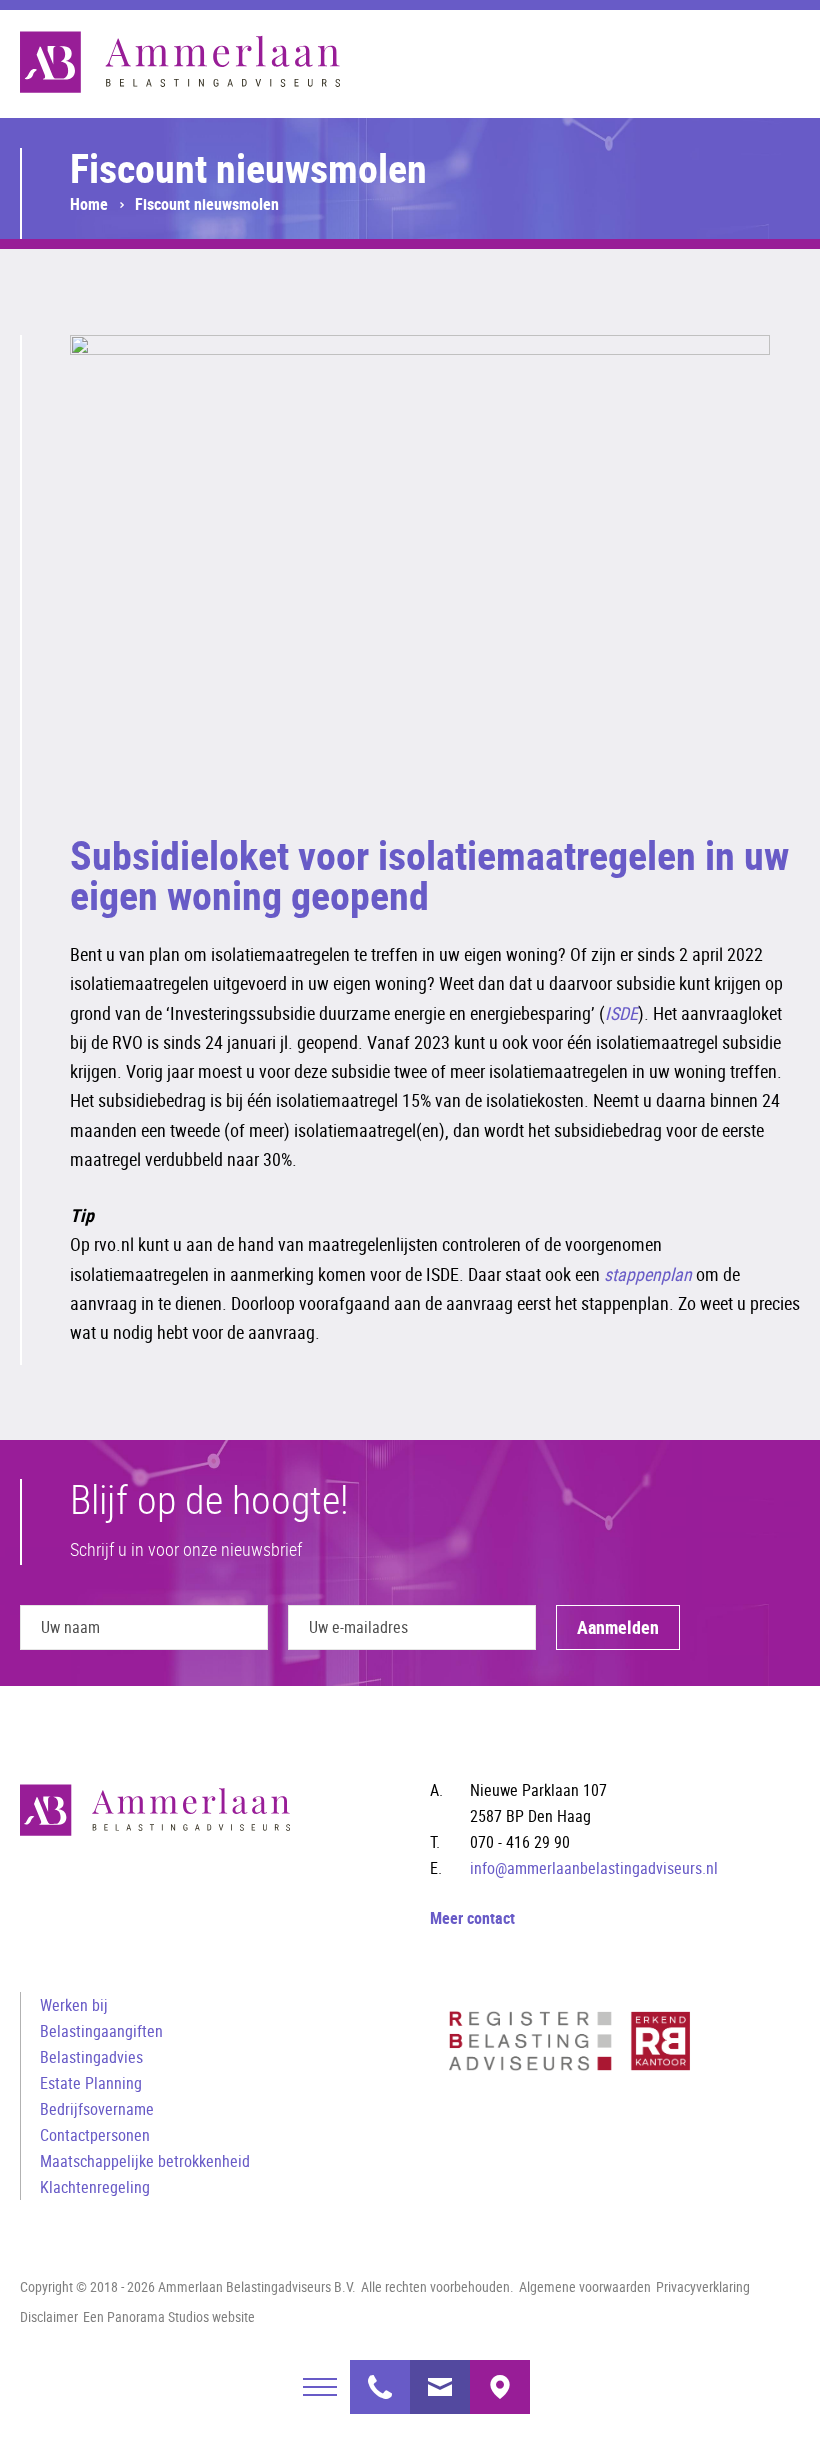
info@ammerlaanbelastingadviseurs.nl (440, 2374)
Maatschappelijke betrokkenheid (145, 2161)
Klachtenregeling (95, 2187)
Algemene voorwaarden (585, 2286)
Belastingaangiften (101, 2031)
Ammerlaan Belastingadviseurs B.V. (180, 62)
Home (89, 204)
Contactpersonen (95, 2135)
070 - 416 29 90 (380, 2374)
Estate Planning (91, 2083)
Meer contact (472, 1918)
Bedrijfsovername (97, 2109)
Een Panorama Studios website (169, 2316)
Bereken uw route (500, 2374)
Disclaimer (49, 2316)
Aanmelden (618, 1627)
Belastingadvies (91, 2057)
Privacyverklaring (703, 2286)
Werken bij (74, 2005)
